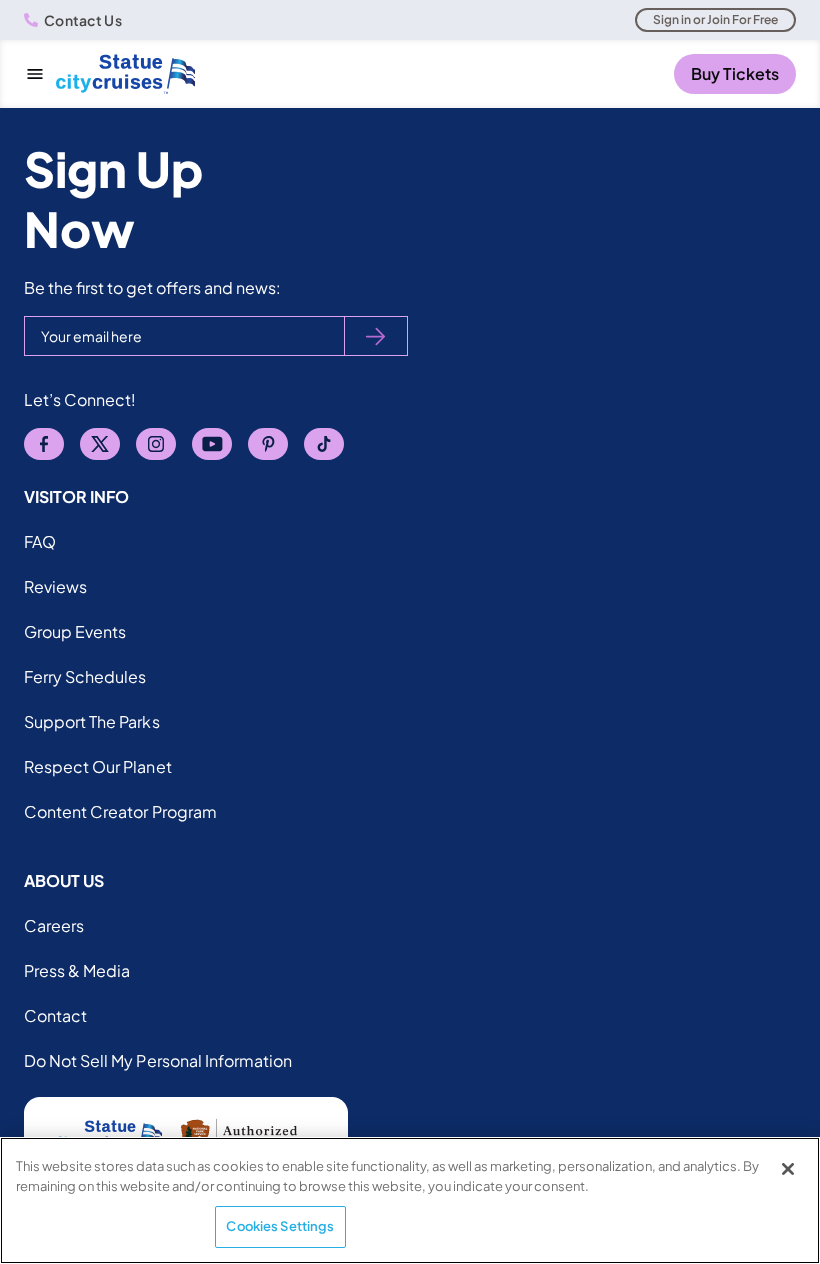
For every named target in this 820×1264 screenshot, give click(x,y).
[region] (410, 1200)
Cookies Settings (280, 1226)
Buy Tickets (735, 73)
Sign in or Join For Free (715, 19)
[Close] (788, 1169)
